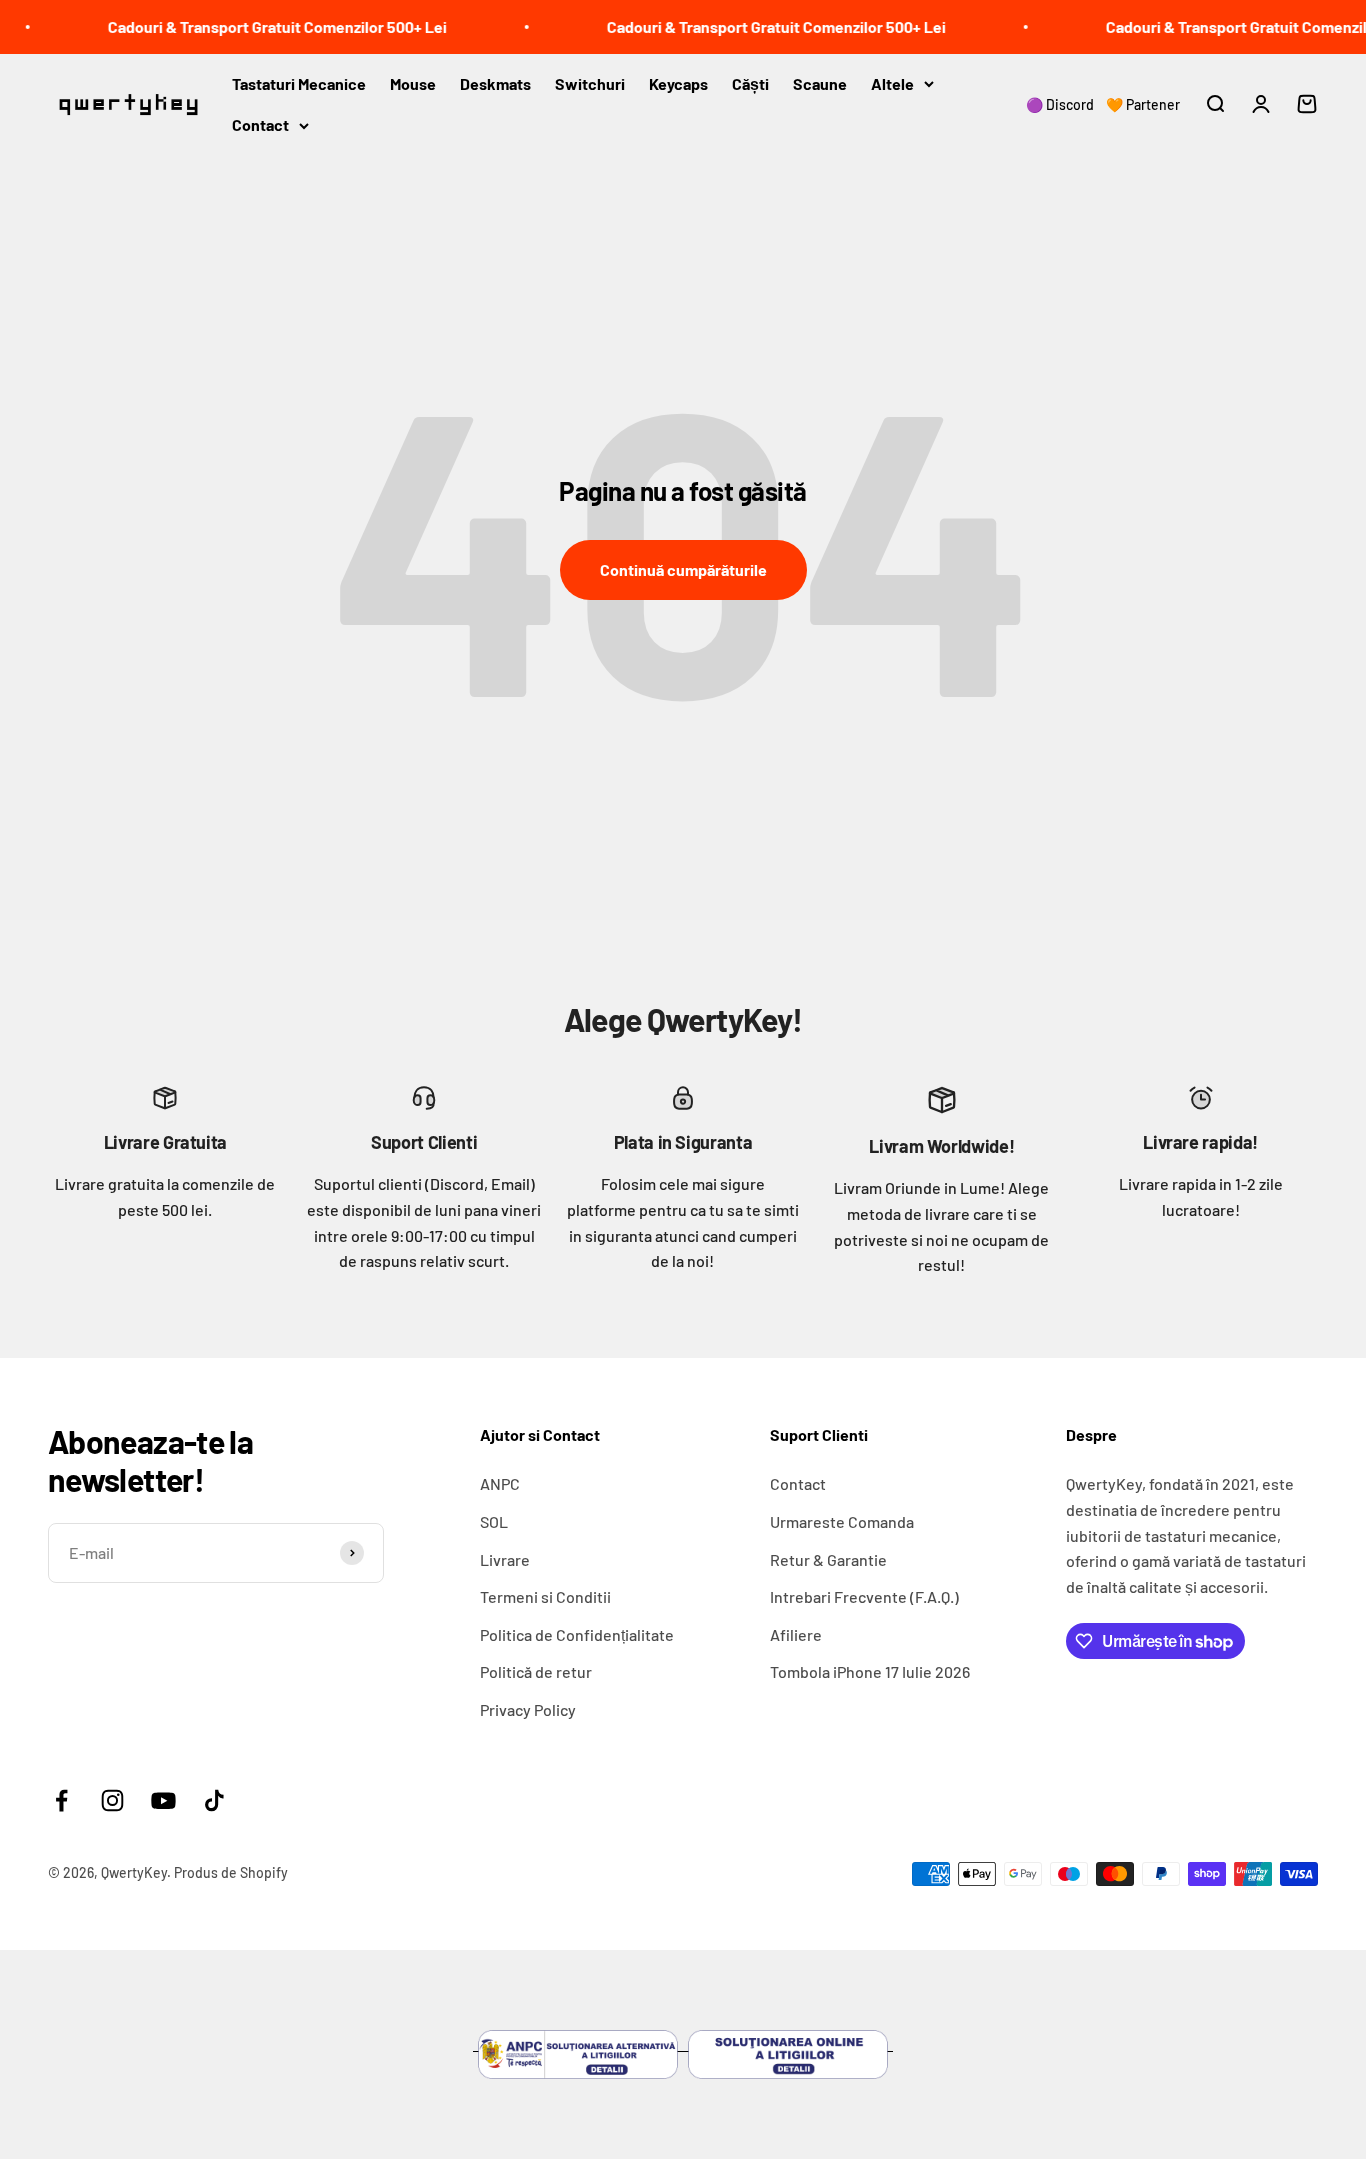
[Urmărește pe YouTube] (163, 1800)
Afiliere (796, 1634)
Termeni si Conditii (545, 1596)
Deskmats (495, 82)
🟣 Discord (1060, 104)
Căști (750, 82)
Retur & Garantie (828, 1559)
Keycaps (678, 82)
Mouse (413, 82)
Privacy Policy (528, 1709)
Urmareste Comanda (842, 1521)
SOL (494, 1521)
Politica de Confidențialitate (577, 1634)
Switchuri (590, 82)
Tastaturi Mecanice (299, 82)
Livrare (505, 1559)
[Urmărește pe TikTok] (214, 1800)
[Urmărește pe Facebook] (61, 1800)
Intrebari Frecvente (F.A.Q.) (864, 1596)
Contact (260, 124)
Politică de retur (536, 1671)
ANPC (500, 1483)
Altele (892, 82)
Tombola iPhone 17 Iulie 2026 (870, 1671)
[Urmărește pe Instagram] (112, 1800)
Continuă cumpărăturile (683, 569)
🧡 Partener (1143, 104)
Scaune (820, 82)
